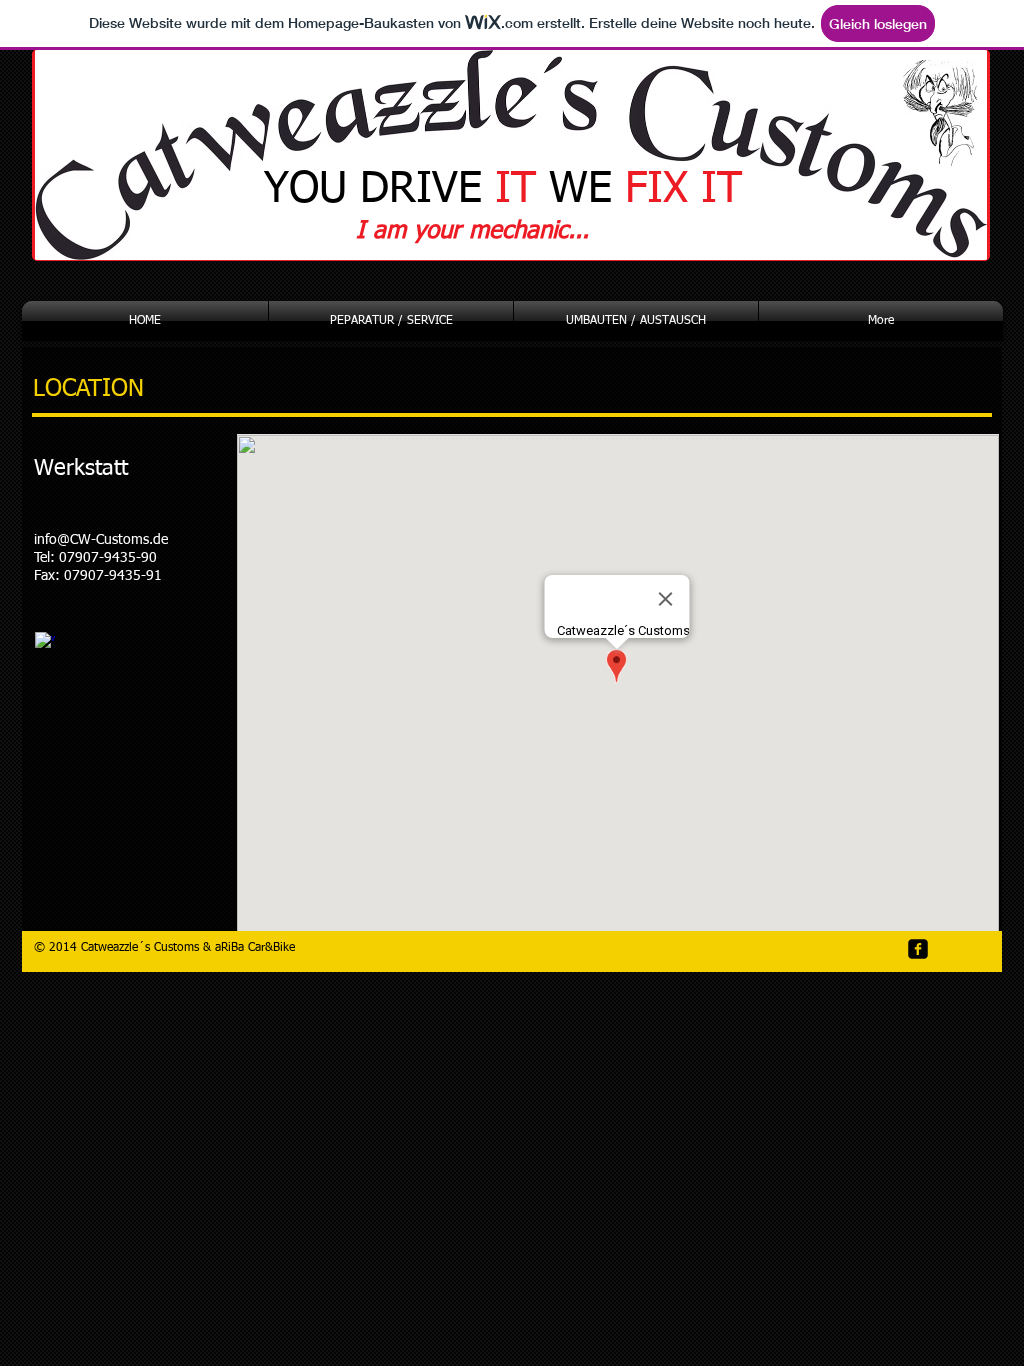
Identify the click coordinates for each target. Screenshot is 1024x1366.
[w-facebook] (45, 642)
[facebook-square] (918, 949)
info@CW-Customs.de (101, 540)
